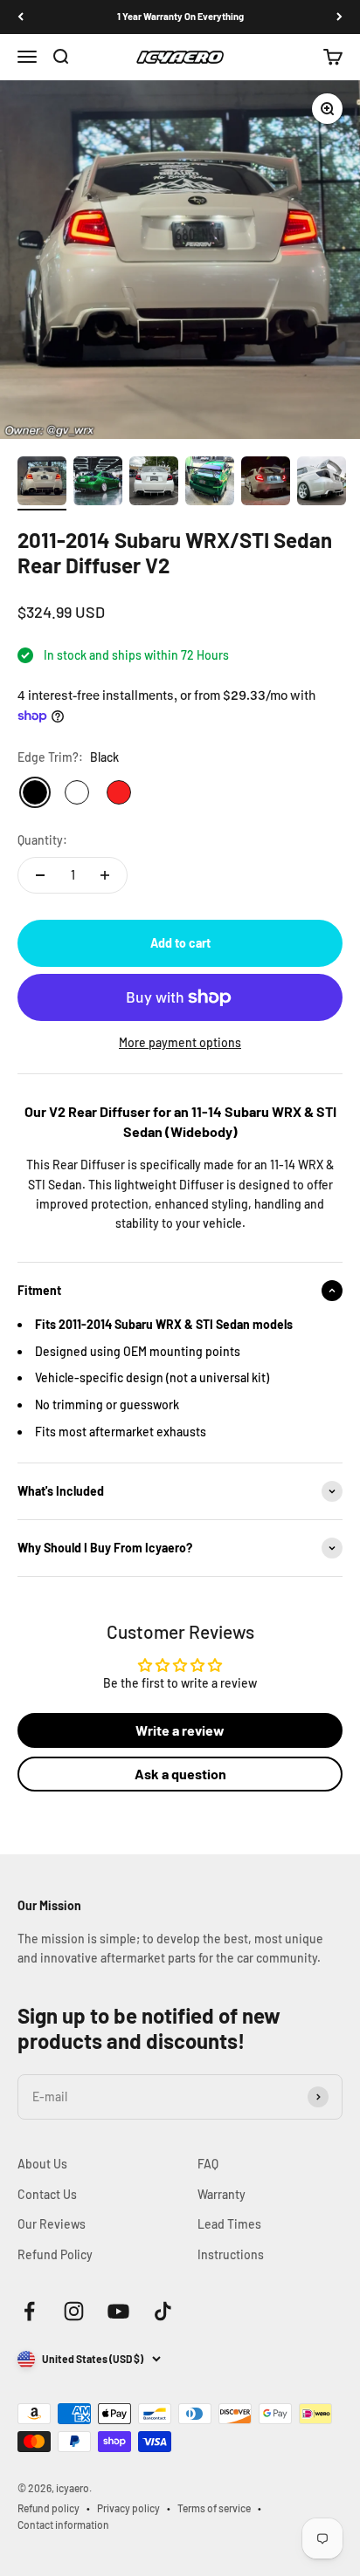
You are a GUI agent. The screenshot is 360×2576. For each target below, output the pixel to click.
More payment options (180, 1042)
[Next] (339, 17)
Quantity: (42, 840)
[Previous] (21, 17)
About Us (42, 2164)
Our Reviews (52, 2224)
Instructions (231, 2254)
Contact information (63, 2525)
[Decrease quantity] (40, 875)
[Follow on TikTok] (163, 2311)
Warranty (222, 2194)
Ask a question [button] (180, 1774)
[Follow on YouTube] (118, 2311)
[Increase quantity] (105, 875)
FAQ (208, 2164)
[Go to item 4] (210, 483)
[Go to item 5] (266, 483)
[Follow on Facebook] (29, 2311)
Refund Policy (55, 2254)
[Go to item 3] (154, 483)
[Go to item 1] (42, 483)
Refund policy (48, 2508)
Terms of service (214, 2508)
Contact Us (47, 2194)
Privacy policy (128, 2508)
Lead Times (229, 2224)
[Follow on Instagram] (74, 2311)
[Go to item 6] (322, 483)
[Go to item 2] (98, 483)
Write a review (180, 1730)
